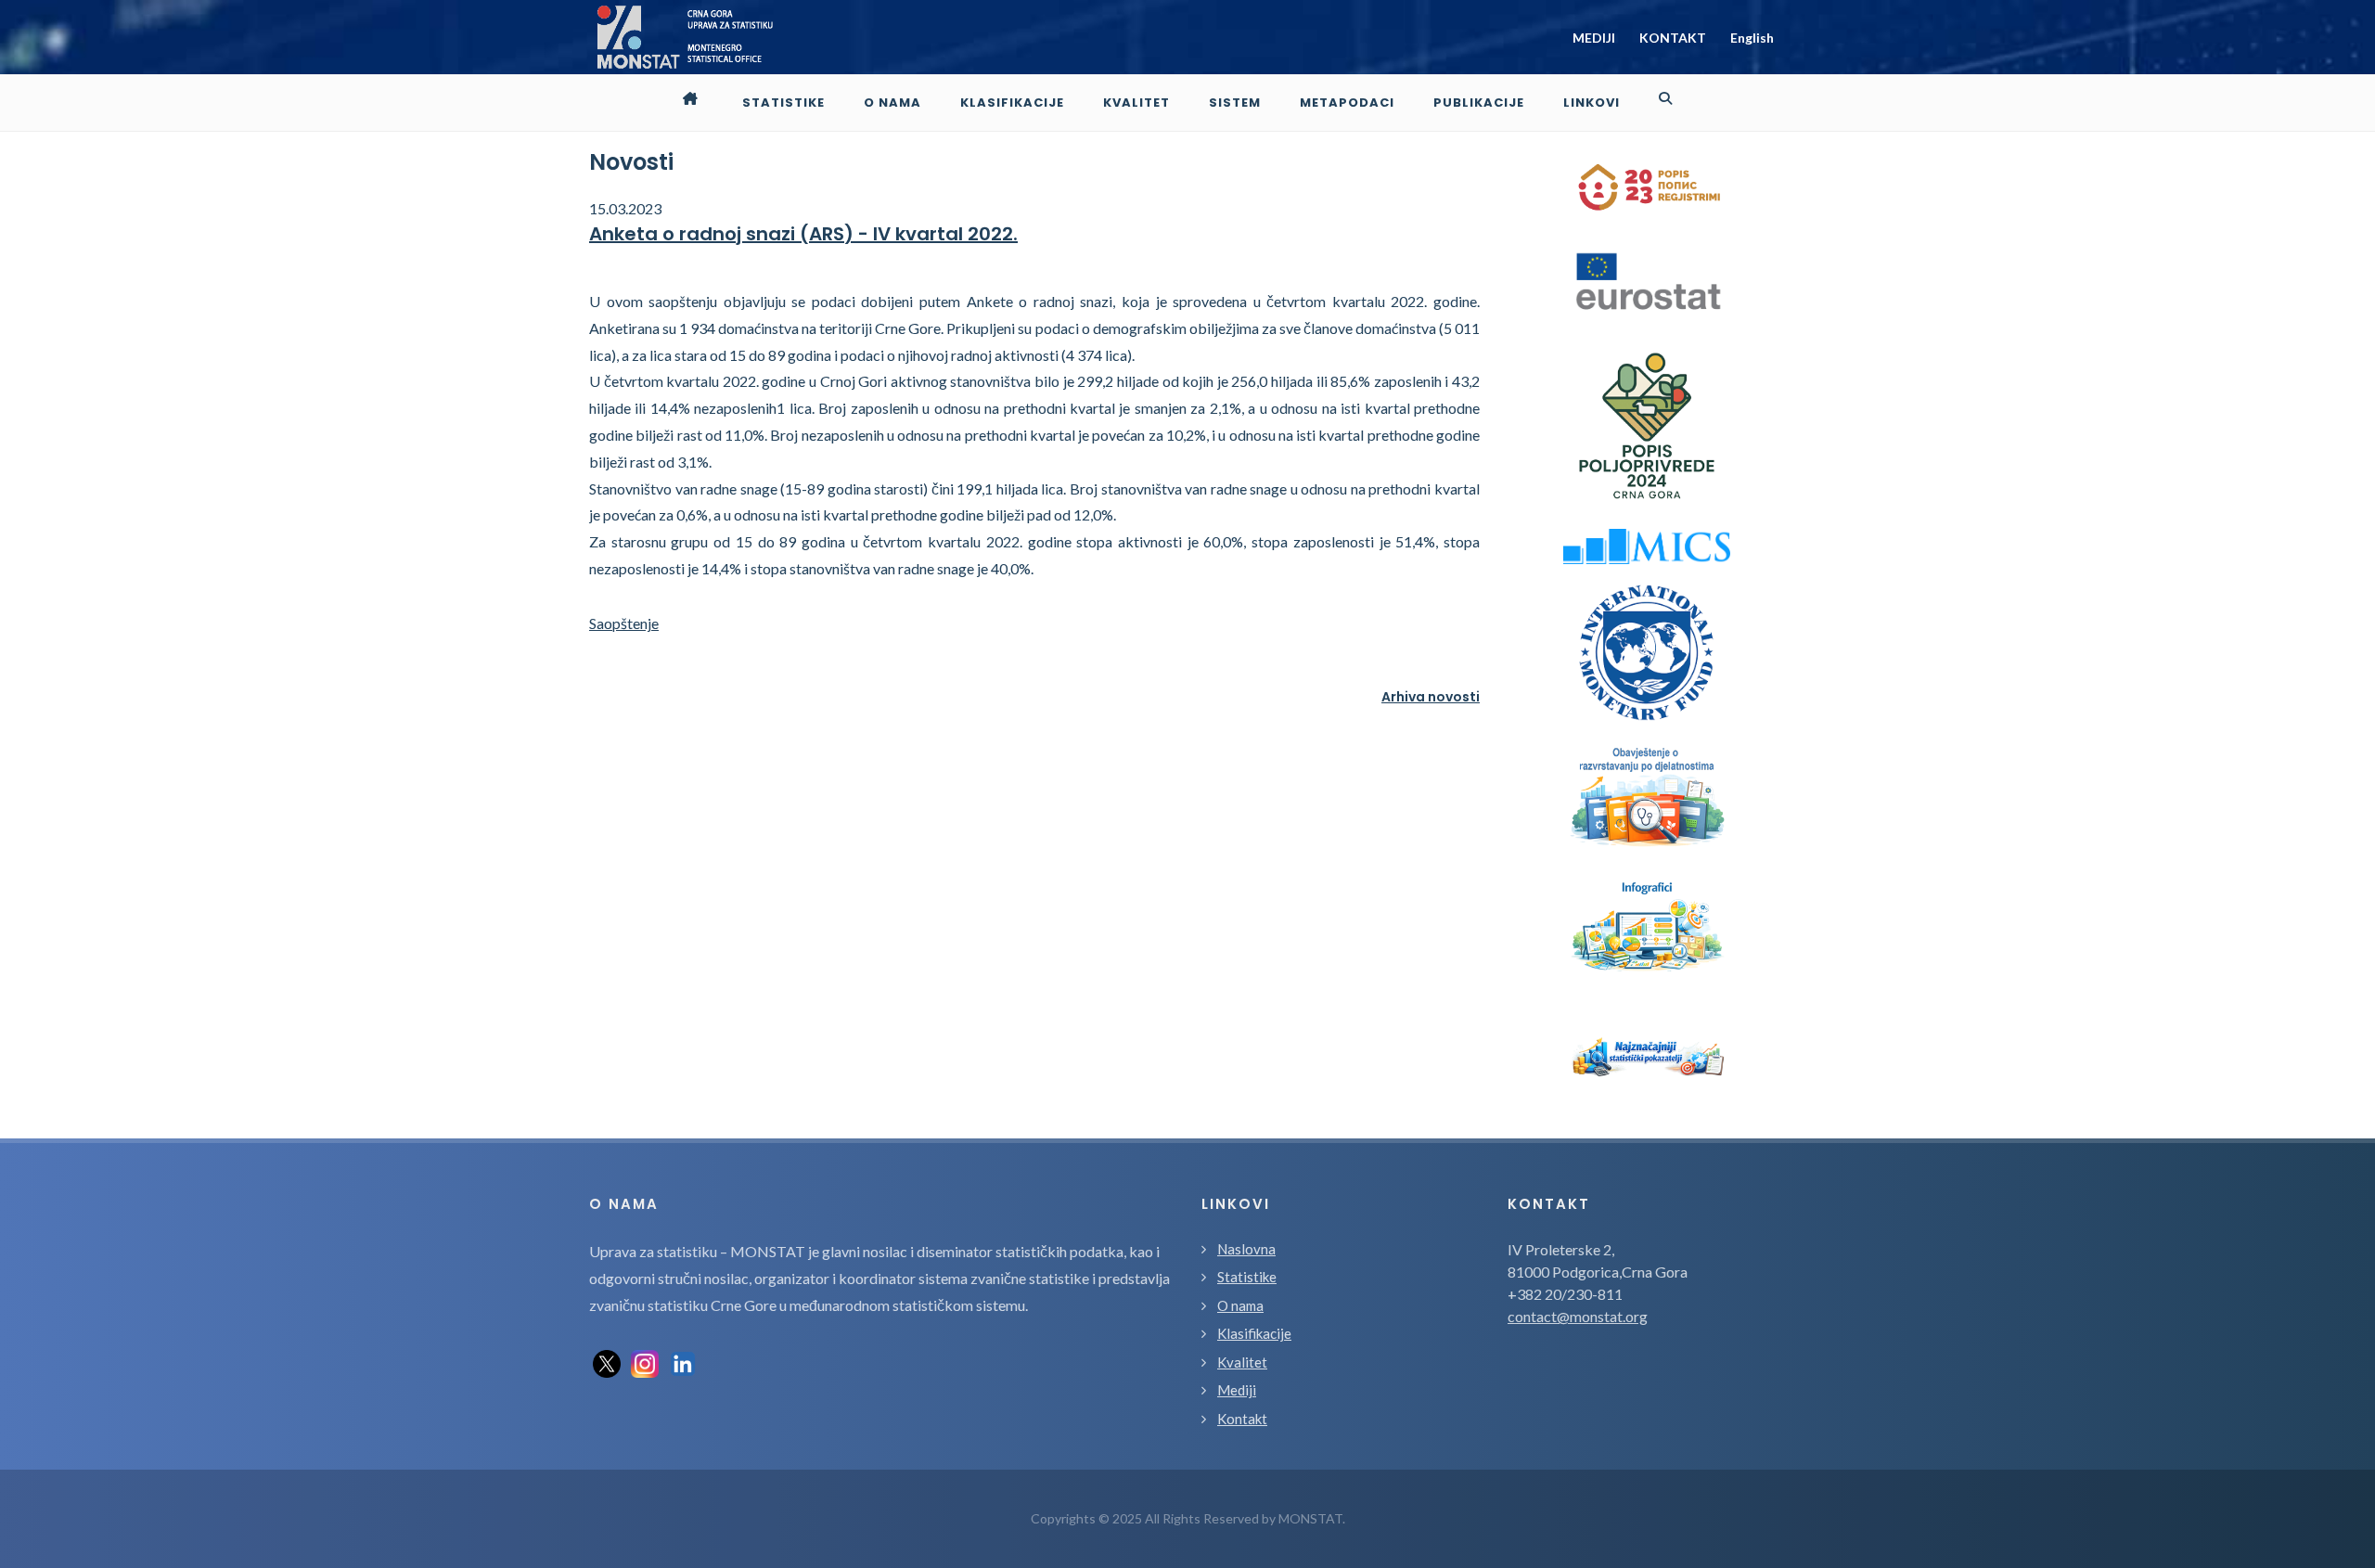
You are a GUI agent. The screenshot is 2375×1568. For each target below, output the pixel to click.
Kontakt (1242, 1419)
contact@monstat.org (1578, 1316)
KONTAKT (1673, 38)
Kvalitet (1242, 1362)
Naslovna (1246, 1249)
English (1752, 38)
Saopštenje (624, 623)
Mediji (1237, 1390)
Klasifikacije (1254, 1333)
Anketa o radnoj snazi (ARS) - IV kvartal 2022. (803, 234)
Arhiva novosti (1431, 697)
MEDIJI (1594, 38)
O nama (1240, 1305)
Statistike (1247, 1277)
